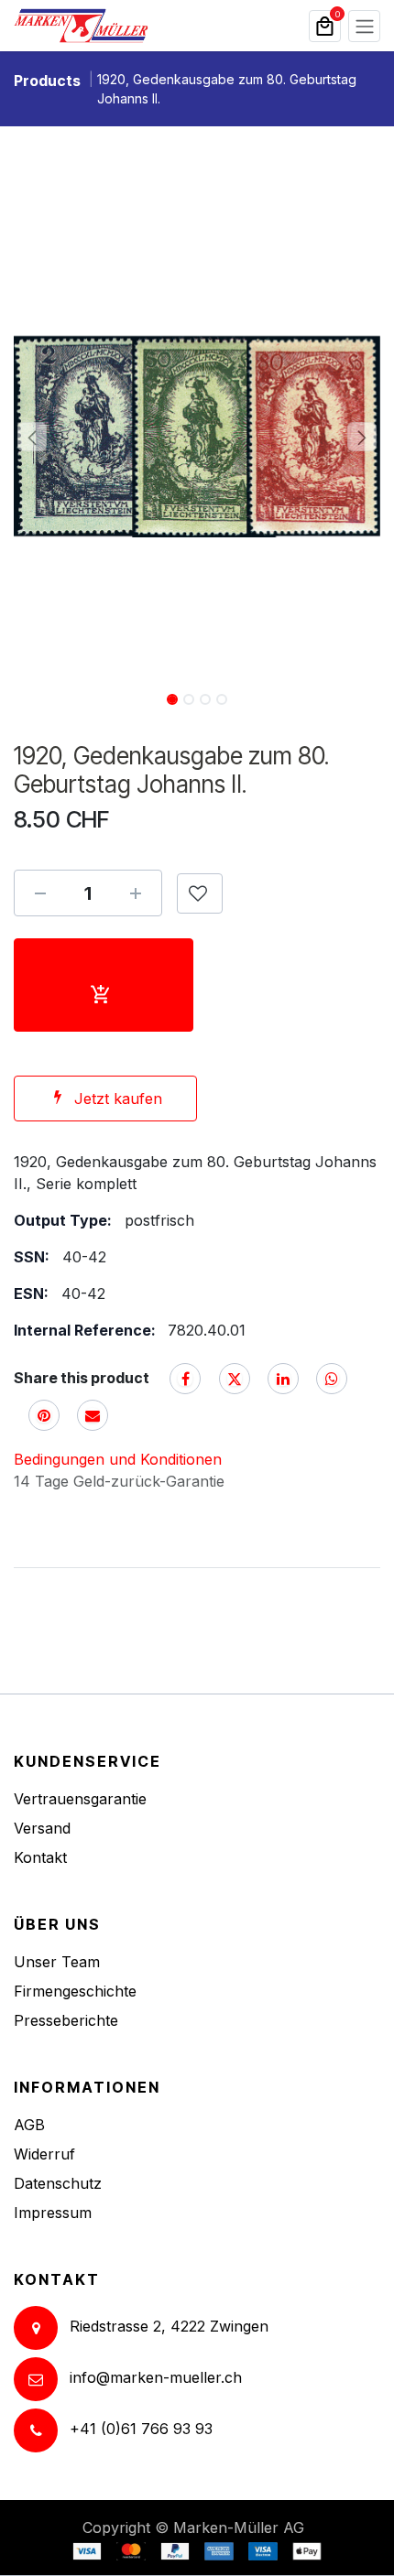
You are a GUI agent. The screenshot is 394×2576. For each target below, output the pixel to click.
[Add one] (136, 893)
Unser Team (57, 1962)
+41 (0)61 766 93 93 (141, 2430)
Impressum (53, 2213)
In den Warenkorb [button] (104, 985)
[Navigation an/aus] (364, 26)
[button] (32, 437)
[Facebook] (185, 1379)
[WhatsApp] (332, 1379)
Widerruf (44, 2154)
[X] (235, 1379)
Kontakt (40, 1857)
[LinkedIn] (283, 1379)
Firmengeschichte (75, 1991)
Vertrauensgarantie (80, 1799)
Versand (42, 1828)
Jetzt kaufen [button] (118, 1099)
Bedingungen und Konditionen (118, 1459)
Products (47, 81)
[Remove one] (40, 893)
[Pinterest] (44, 1415)
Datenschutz (58, 2183)
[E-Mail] (93, 1415)
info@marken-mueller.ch (156, 2378)
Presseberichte (66, 2020)
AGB (29, 2125)
